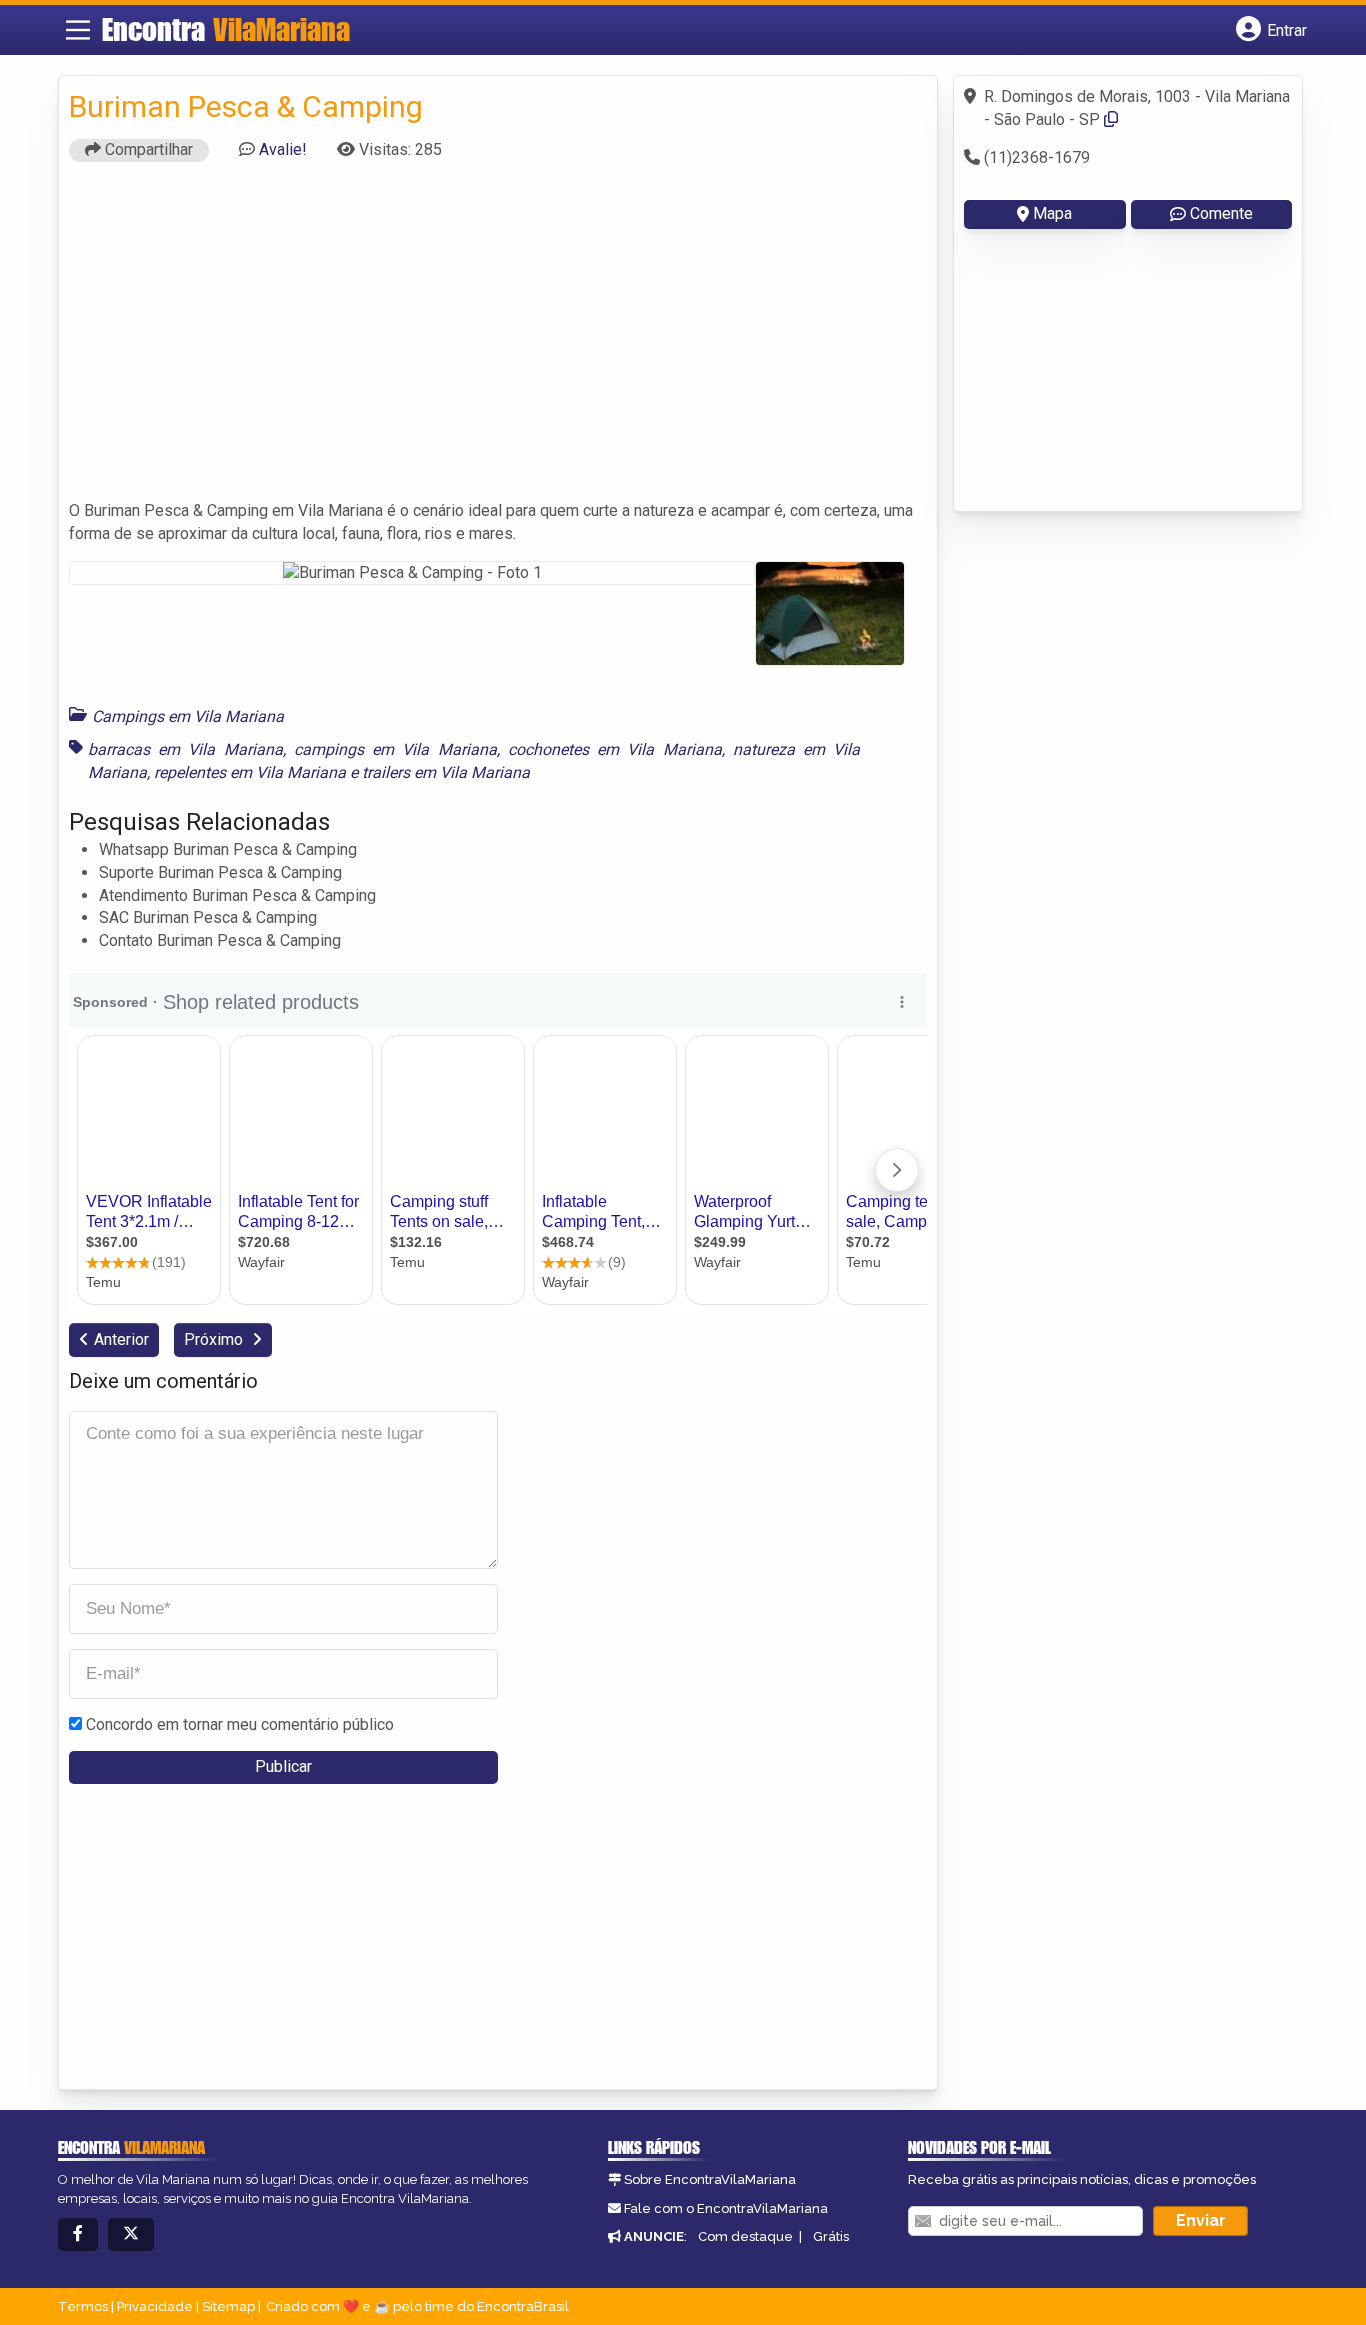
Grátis (831, 2236)
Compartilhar (147, 149)
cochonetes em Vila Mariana (615, 749)
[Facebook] (78, 2234)
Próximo (215, 1339)
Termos (83, 2306)
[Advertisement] (498, 340)
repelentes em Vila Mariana (250, 772)
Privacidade (155, 2306)
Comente (1221, 213)
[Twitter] (131, 2234)
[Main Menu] (78, 30)
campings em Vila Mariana (395, 749)
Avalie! (283, 149)
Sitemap (228, 2306)
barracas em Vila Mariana (185, 749)
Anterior (121, 1339)
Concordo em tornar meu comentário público (240, 1724)
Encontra (226, 29)
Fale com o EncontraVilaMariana (726, 2208)
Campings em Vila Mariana (188, 716)
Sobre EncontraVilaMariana (710, 2179)
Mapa (1052, 213)
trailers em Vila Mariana (446, 772)
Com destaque (745, 2236)
